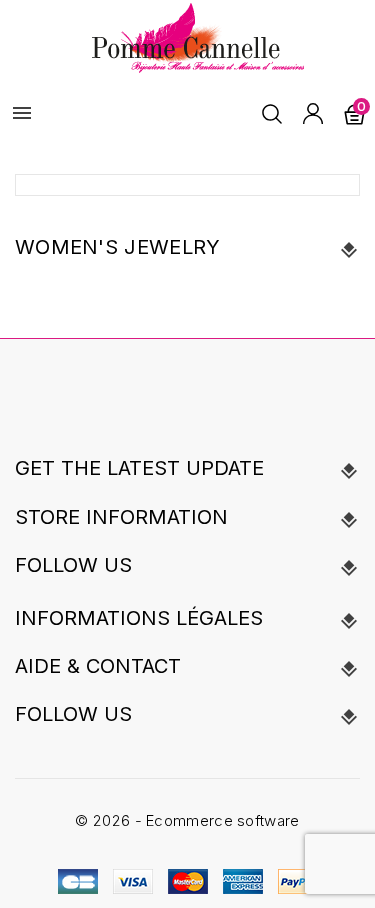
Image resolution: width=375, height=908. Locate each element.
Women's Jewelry (118, 247)
